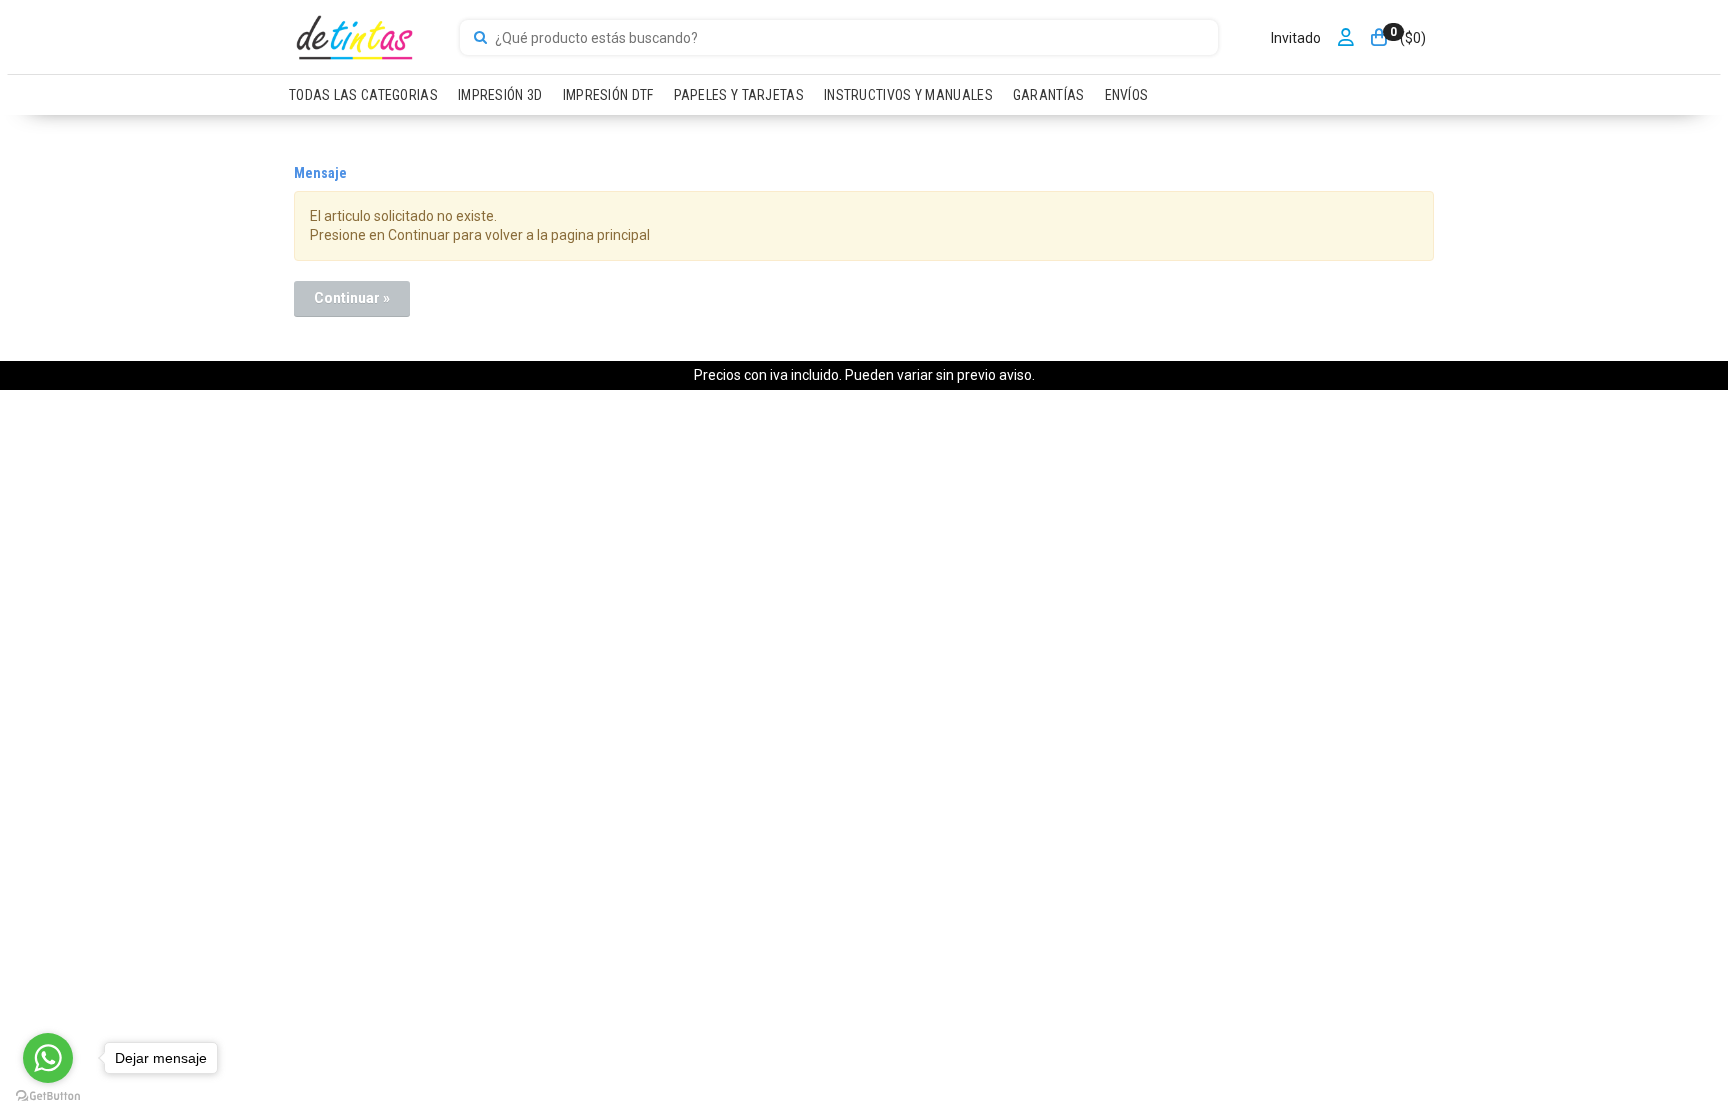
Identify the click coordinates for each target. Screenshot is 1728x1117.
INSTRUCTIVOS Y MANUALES (908, 95)
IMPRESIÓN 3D (500, 95)
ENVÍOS (1127, 95)
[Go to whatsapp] (48, 1058)
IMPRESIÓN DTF (608, 95)
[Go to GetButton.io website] (48, 1096)
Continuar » (352, 298)
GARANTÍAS (1049, 95)
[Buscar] (480, 38)
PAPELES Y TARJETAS (739, 95)
